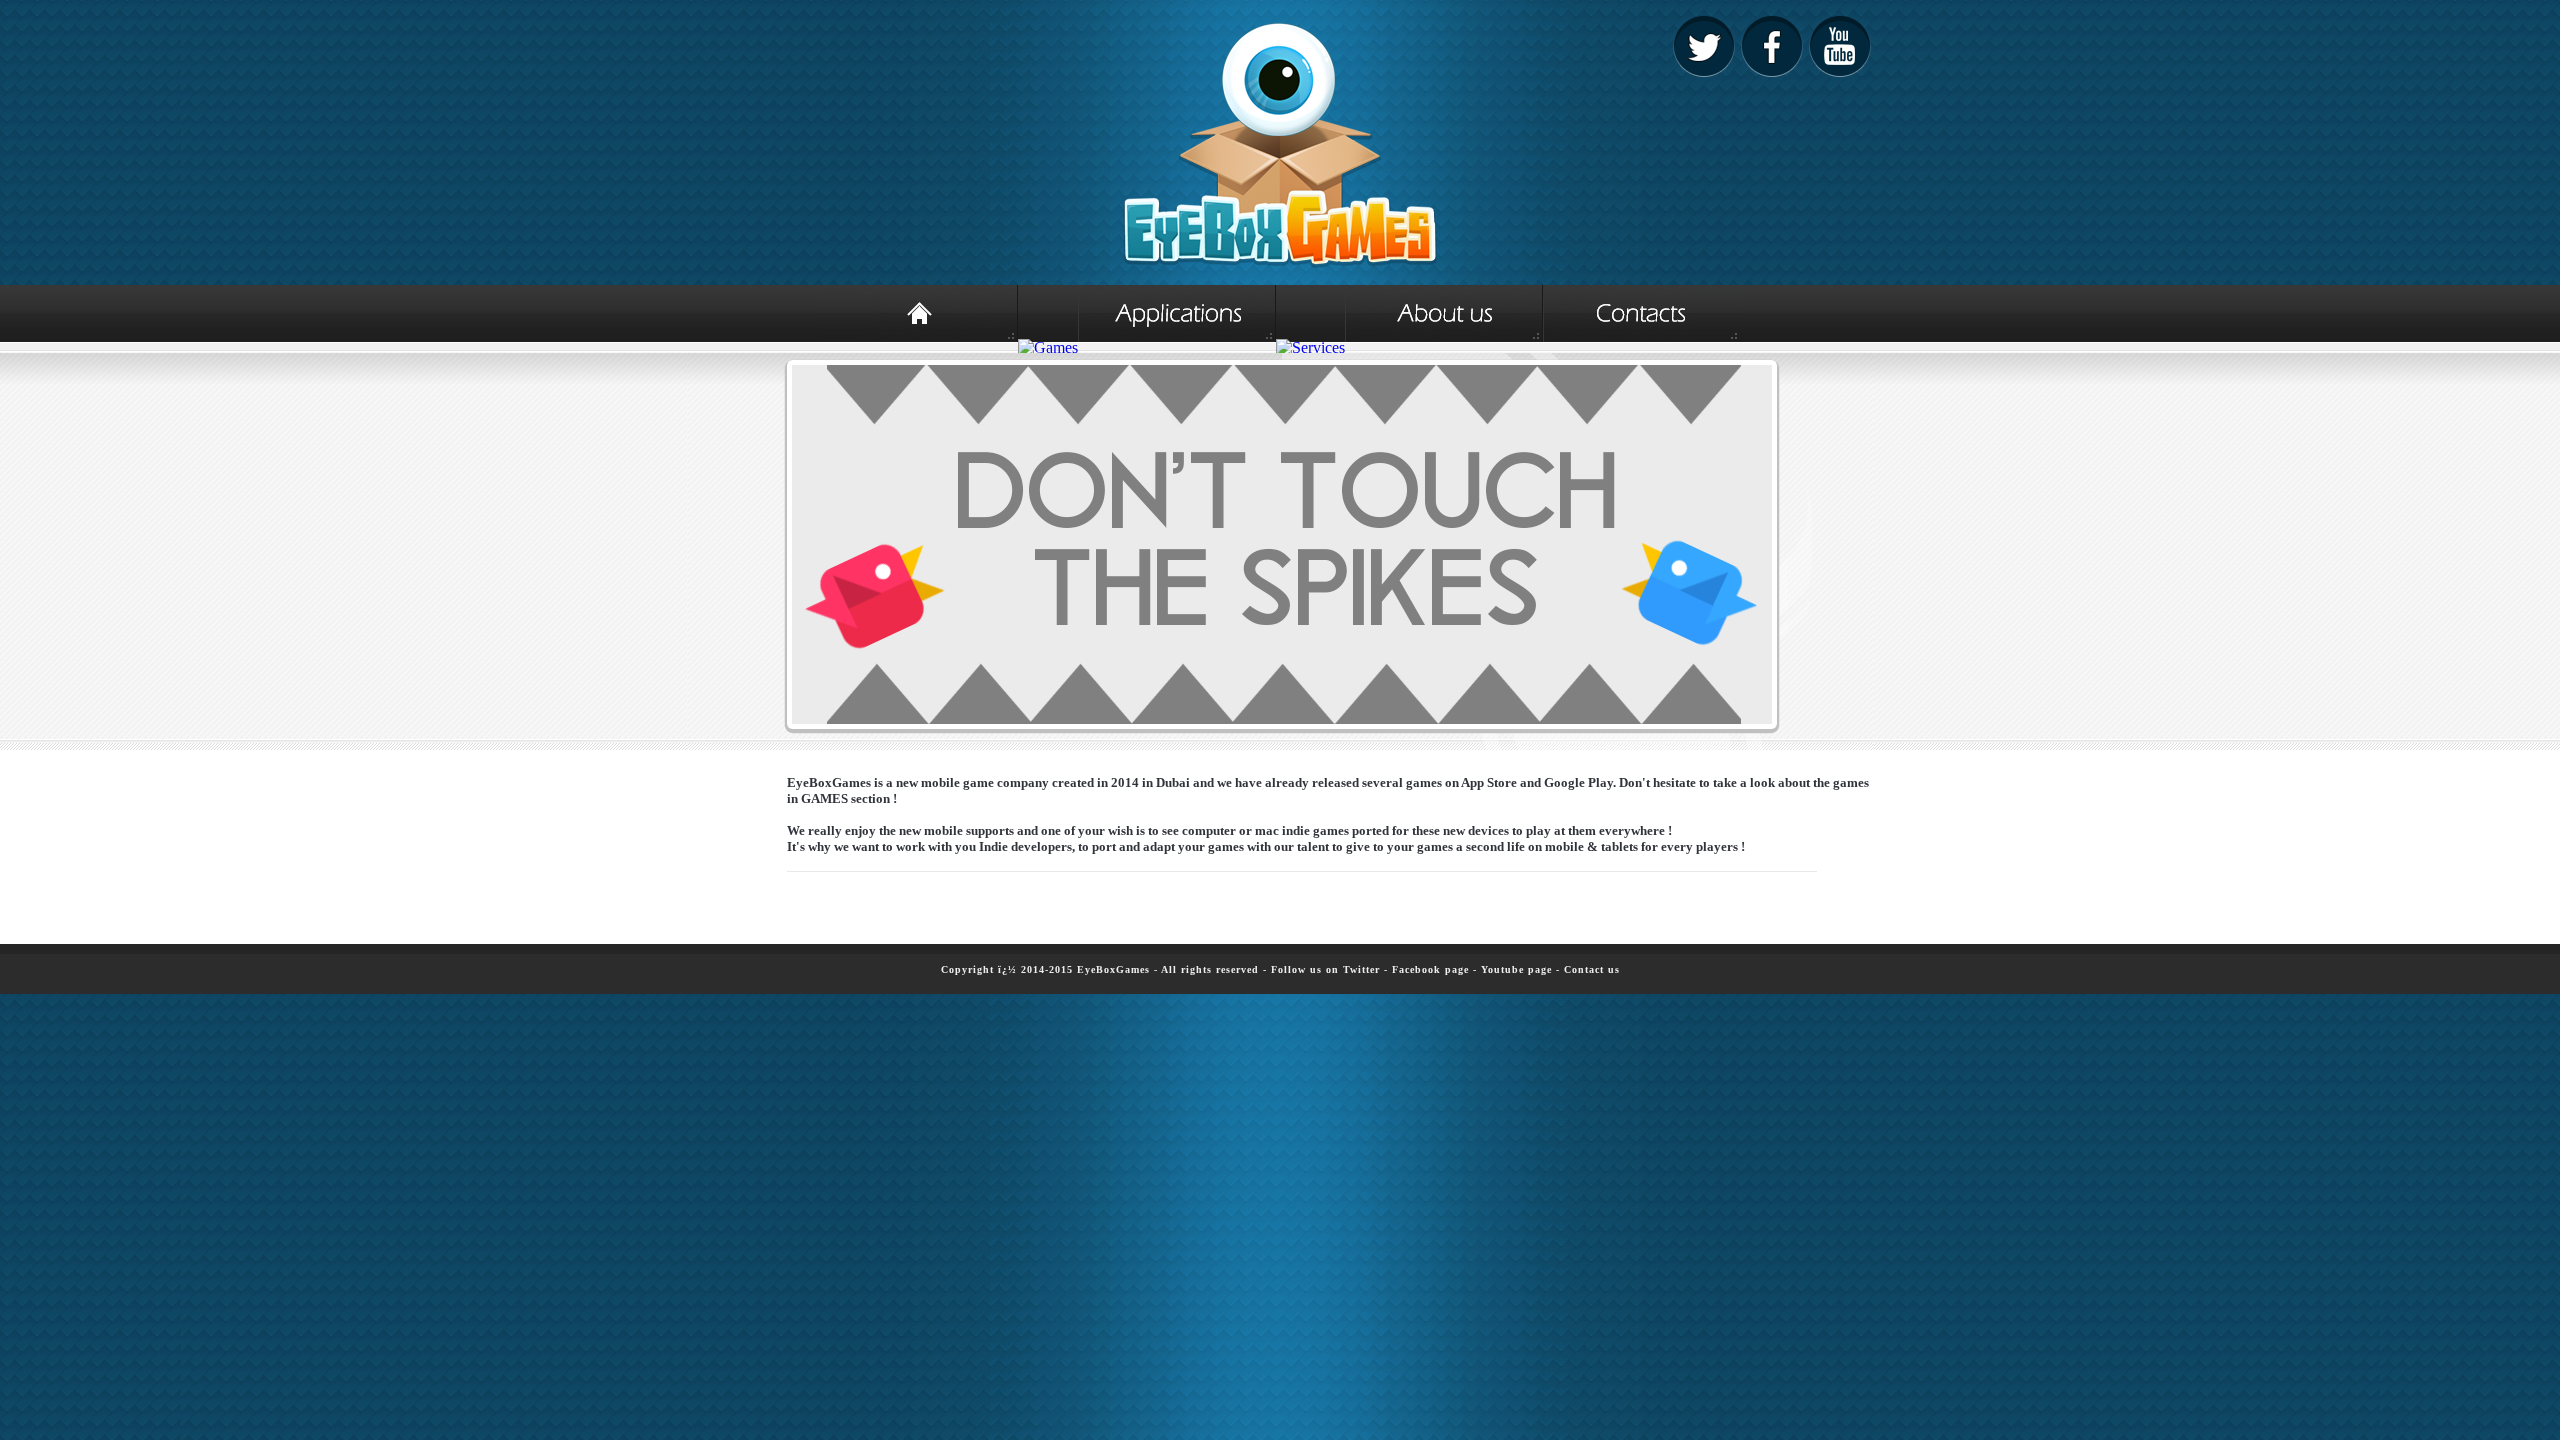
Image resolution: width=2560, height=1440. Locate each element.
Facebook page (1430, 969)
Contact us (1592, 969)
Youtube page (1516, 969)
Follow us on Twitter (1325, 969)
